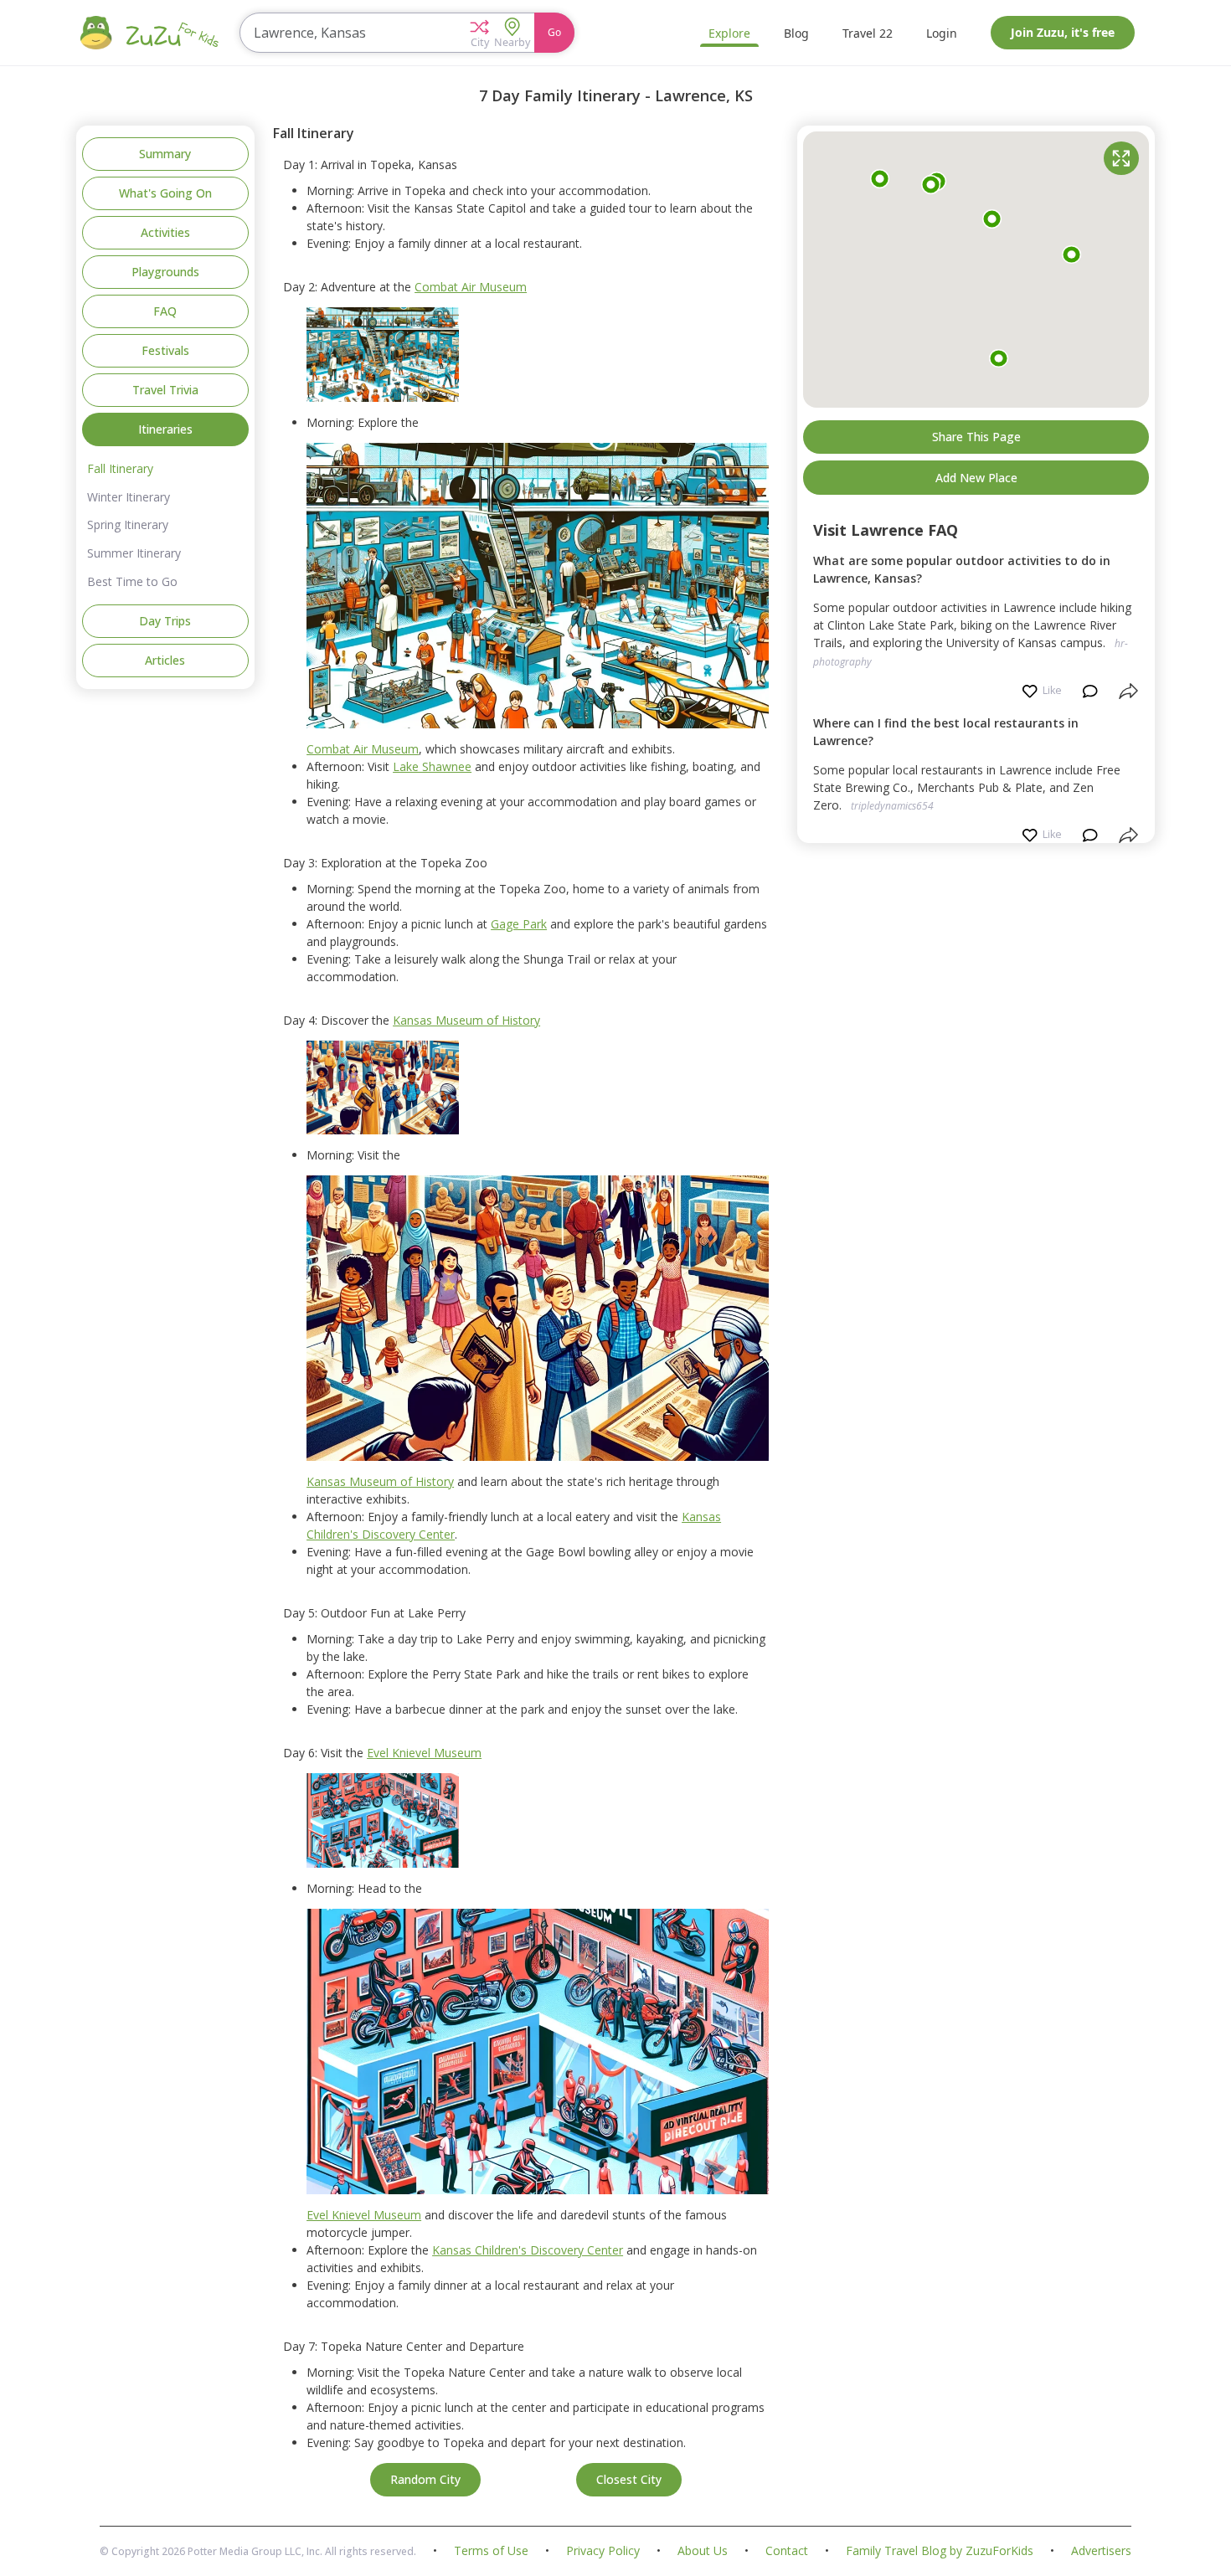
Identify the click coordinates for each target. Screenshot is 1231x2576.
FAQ (165, 311)
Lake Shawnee (432, 766)
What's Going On (165, 193)
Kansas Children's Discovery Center (528, 2250)
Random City (425, 2479)
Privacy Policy (603, 2551)
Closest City (629, 2479)
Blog (796, 33)
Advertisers (1101, 2551)
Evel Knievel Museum (424, 1753)
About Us (703, 2551)
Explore (729, 33)
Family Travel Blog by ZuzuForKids (940, 2551)
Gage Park (519, 924)
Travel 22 (868, 33)
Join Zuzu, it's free (1063, 32)
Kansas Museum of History (466, 1020)
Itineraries (165, 429)
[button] (479, 33)
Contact (787, 2551)
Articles (165, 660)
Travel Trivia (165, 390)
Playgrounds (165, 272)
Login (942, 33)
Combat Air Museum (471, 287)
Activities (165, 232)
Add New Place (976, 478)
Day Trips (165, 621)
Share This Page (976, 437)
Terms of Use (491, 2551)
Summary (165, 154)
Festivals (165, 350)
